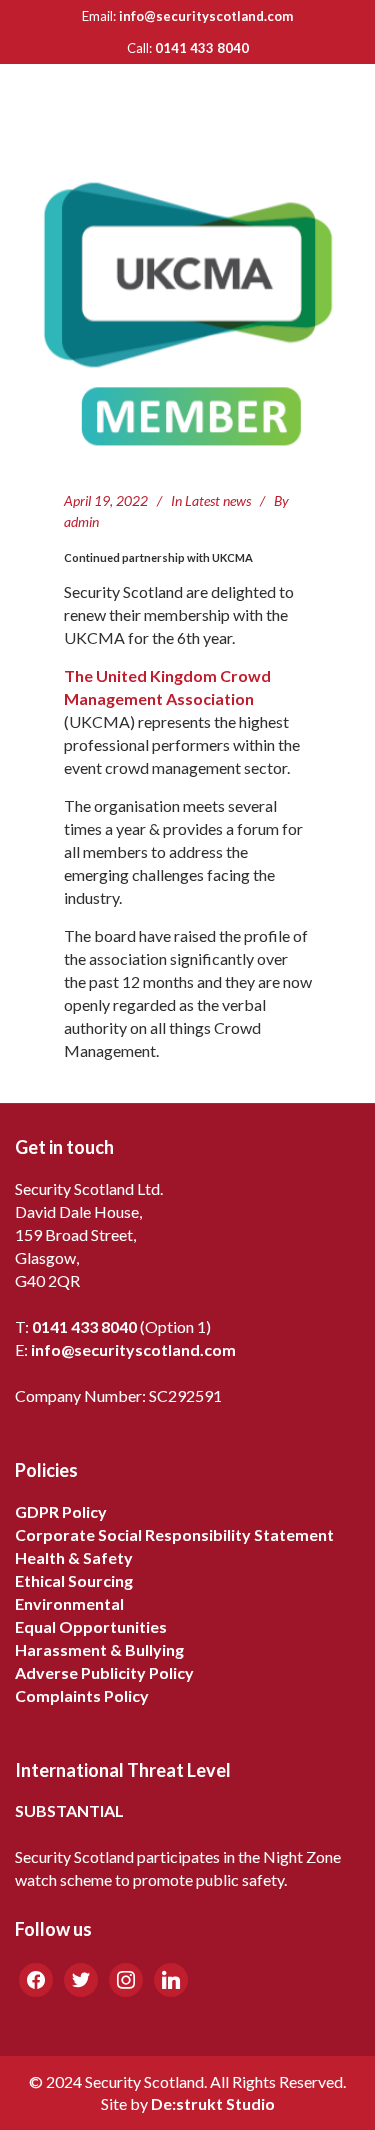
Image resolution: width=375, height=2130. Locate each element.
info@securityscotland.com (206, 16)
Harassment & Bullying (99, 1649)
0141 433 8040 (202, 48)
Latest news (218, 500)
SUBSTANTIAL (69, 1810)
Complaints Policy (82, 1695)
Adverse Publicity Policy (104, 1672)
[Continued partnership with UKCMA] (188, 314)
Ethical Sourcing (74, 1580)
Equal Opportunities (91, 1626)
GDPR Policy (61, 1511)
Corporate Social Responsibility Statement (174, 1534)
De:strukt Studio (213, 2103)
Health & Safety (74, 1557)
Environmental (69, 1603)
